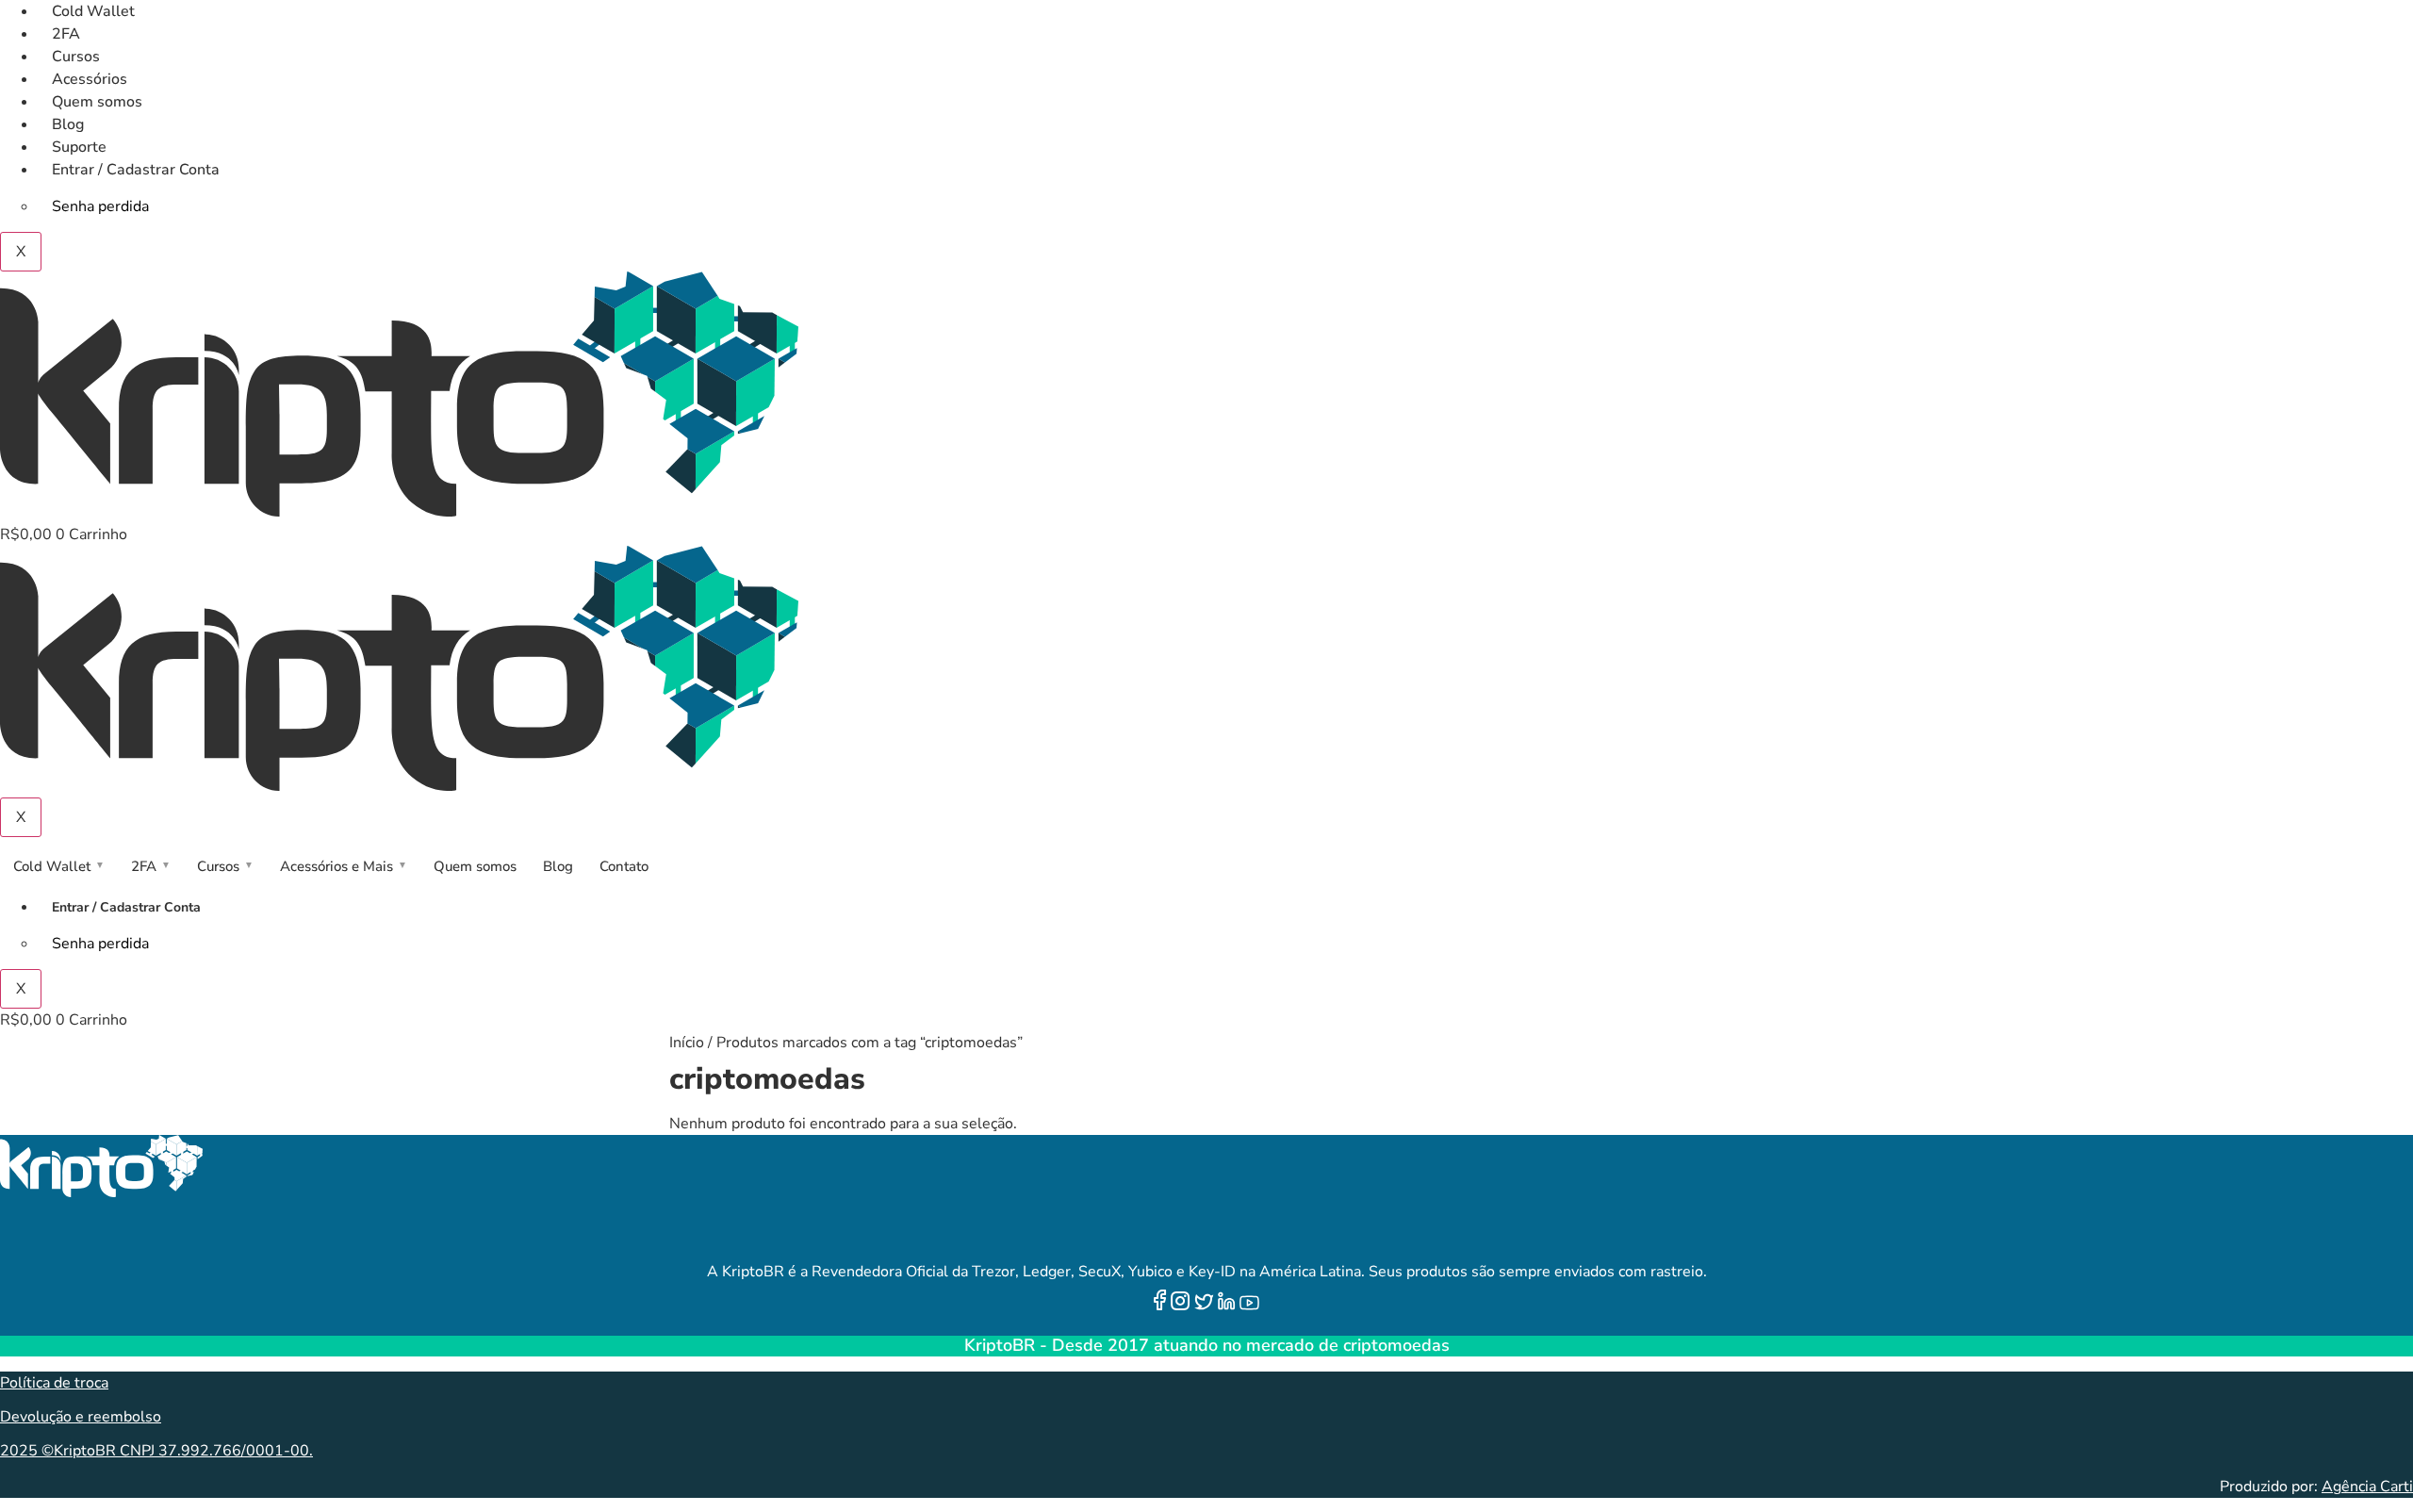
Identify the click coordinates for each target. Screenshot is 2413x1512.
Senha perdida (100, 206)
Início (687, 1043)
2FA (66, 34)
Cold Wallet (93, 11)
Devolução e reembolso (81, 1417)
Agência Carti (2367, 1487)
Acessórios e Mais (344, 866)
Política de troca (54, 1383)
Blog (68, 124)
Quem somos (97, 102)
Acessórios (90, 79)
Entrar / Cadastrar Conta (136, 170)
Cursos (76, 57)
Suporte (79, 147)
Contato (624, 866)
